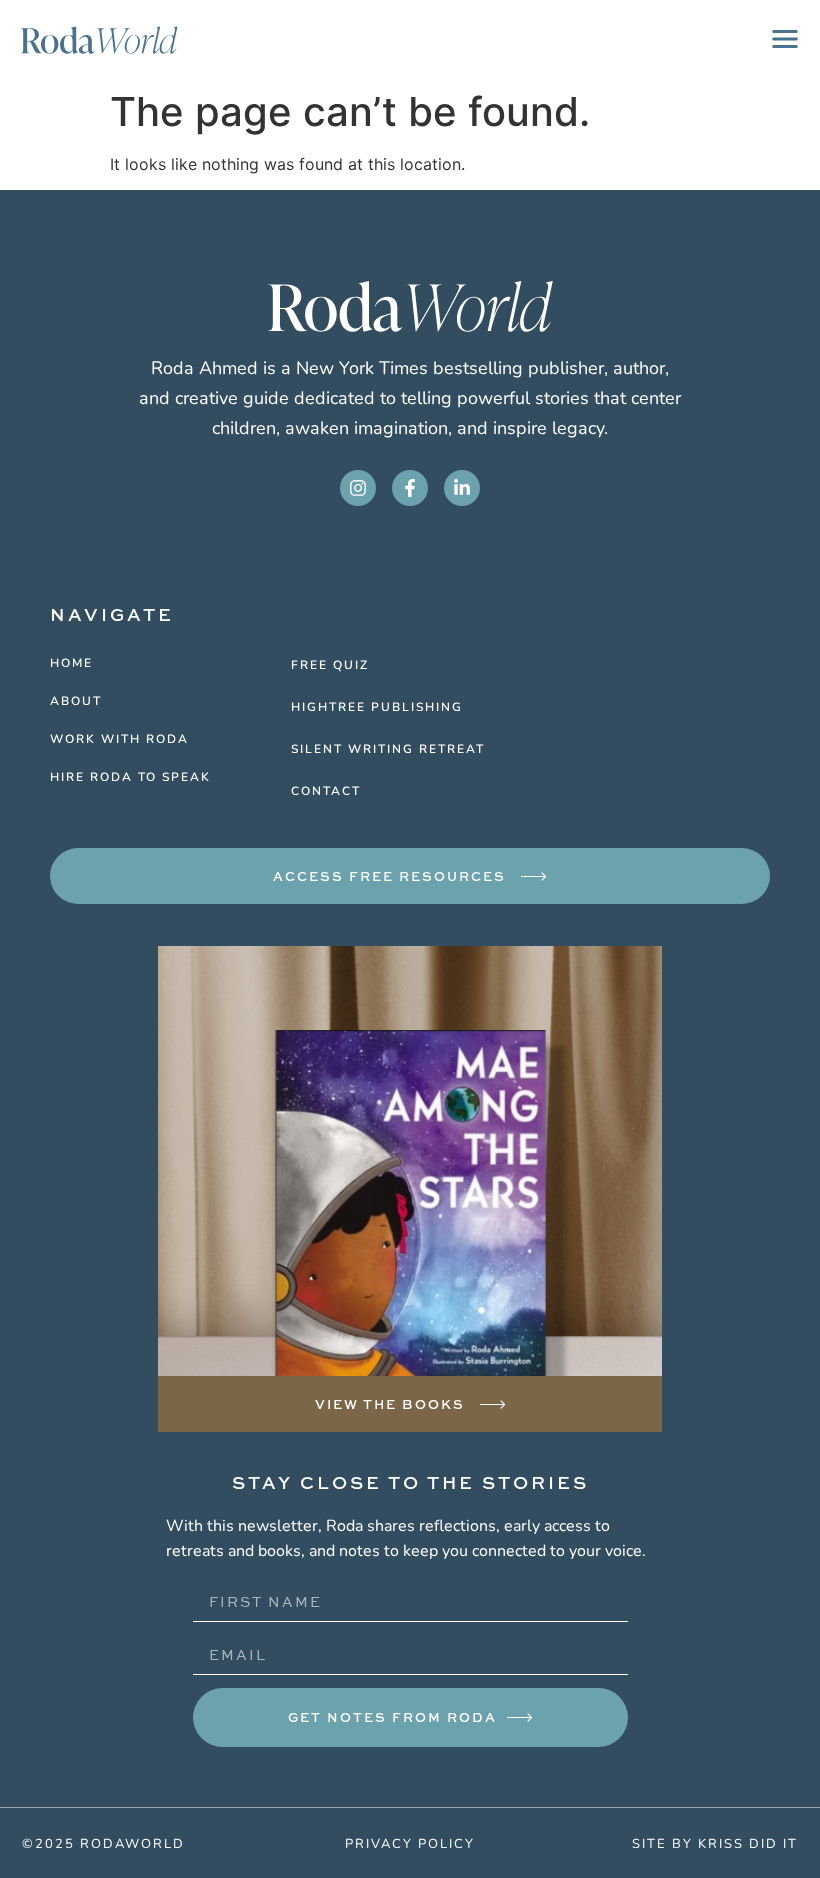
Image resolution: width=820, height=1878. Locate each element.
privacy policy (410, 1843)
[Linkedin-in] (462, 488)
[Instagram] (358, 488)
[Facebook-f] (410, 488)
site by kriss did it (715, 1843)
